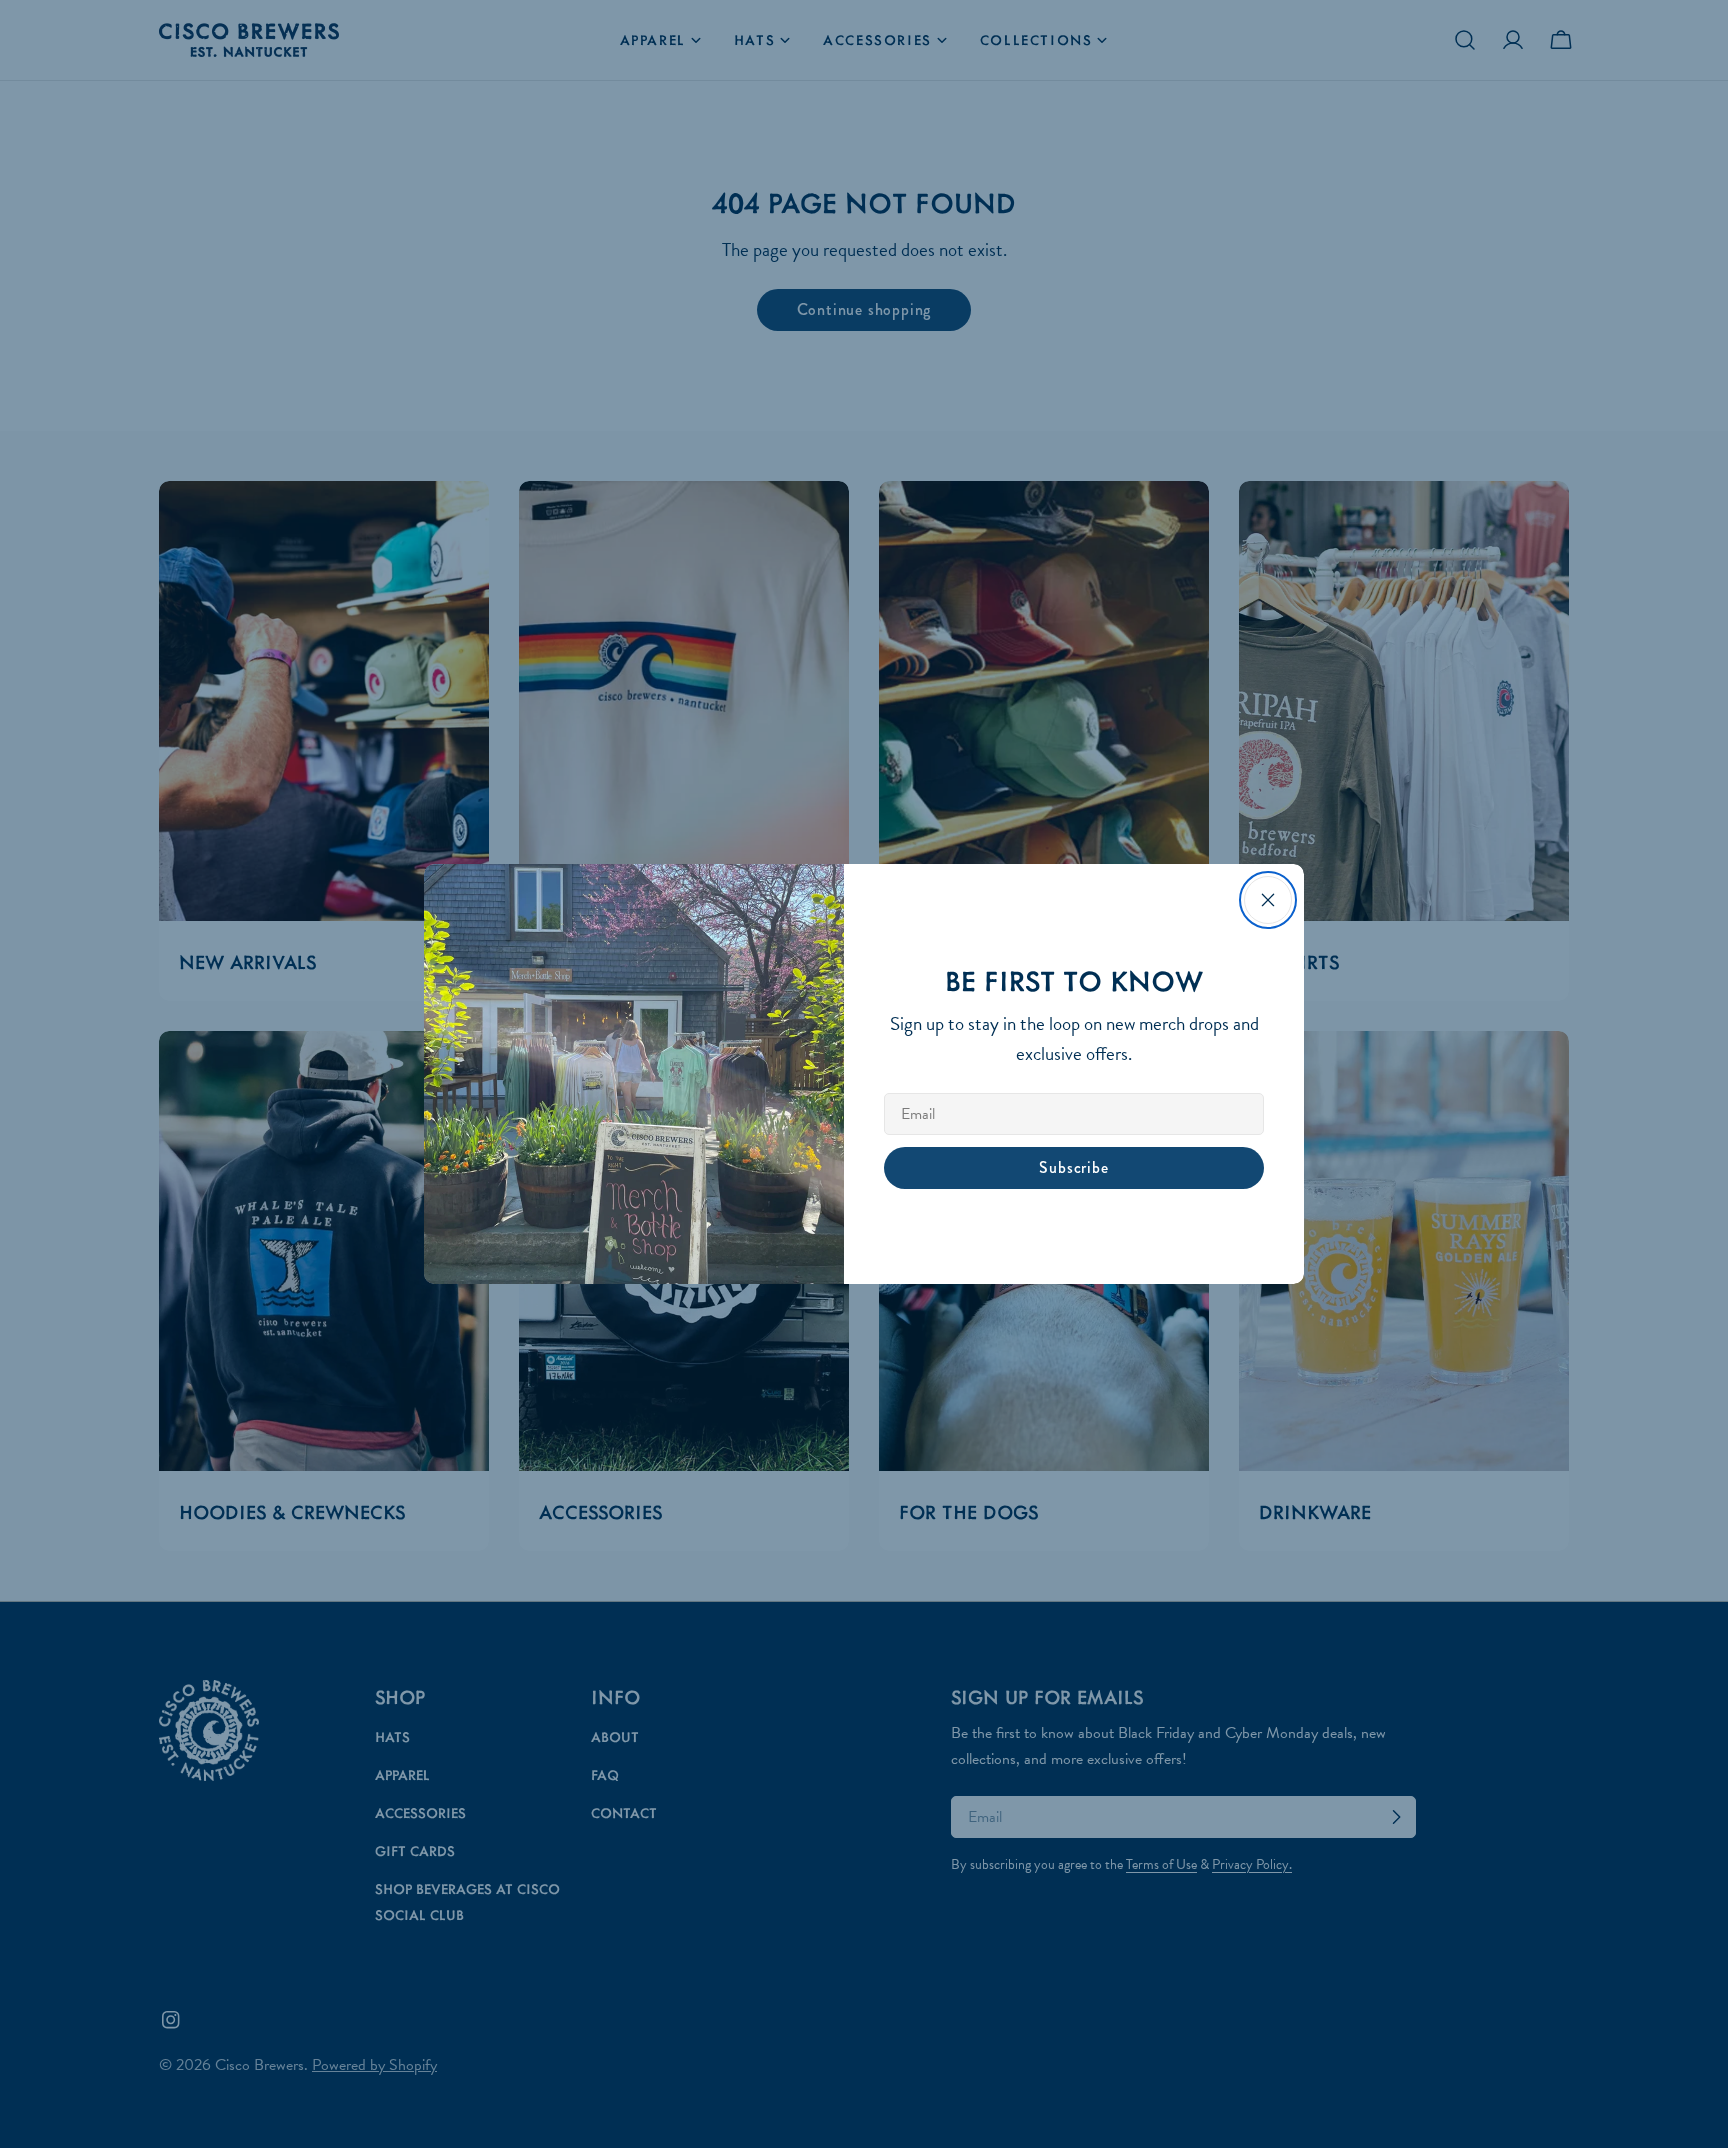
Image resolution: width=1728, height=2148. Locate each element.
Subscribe (1073, 1167)
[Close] (1268, 900)
